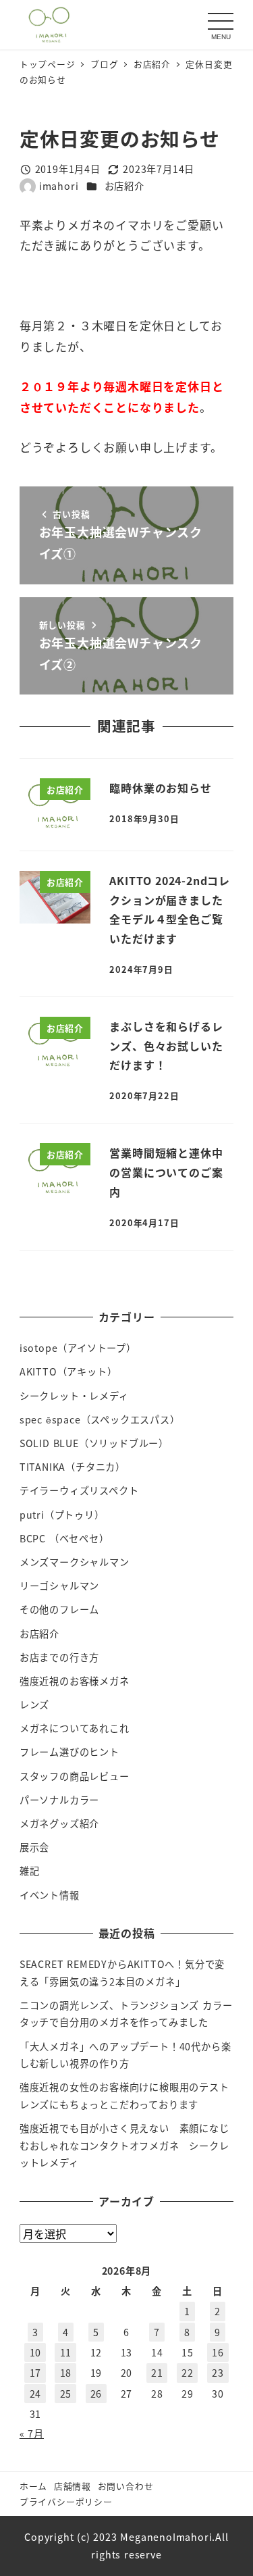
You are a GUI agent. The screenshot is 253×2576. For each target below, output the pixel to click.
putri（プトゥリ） (62, 1515)
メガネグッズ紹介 (59, 1823)
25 (66, 2394)
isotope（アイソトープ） (78, 1348)
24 (36, 2394)
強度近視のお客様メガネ (75, 1681)
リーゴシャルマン (59, 1586)
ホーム (33, 2486)
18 (66, 2373)
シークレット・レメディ (74, 1396)
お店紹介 (124, 186)
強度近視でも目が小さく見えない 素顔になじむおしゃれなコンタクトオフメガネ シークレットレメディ (124, 2145)
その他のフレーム (59, 1609)
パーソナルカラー (59, 1800)
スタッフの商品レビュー (75, 1776)
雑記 (30, 1871)
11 (66, 2352)
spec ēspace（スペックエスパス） (100, 1419)
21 (157, 2373)
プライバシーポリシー (66, 2501)
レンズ (34, 1704)
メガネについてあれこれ (75, 1728)
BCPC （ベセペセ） (64, 1538)
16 (218, 2352)
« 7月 (32, 2433)
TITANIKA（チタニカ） (73, 1467)
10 (36, 2352)
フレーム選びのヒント (69, 1752)
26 (96, 2394)
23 (218, 2373)
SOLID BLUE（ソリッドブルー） (94, 1443)
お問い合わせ (126, 2486)
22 (188, 2373)
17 (36, 2373)
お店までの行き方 (59, 1657)
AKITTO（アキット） (68, 1371)
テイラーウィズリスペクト (79, 1490)
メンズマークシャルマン (75, 1562)
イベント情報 (50, 1895)
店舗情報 (73, 2486)
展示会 (34, 1847)
